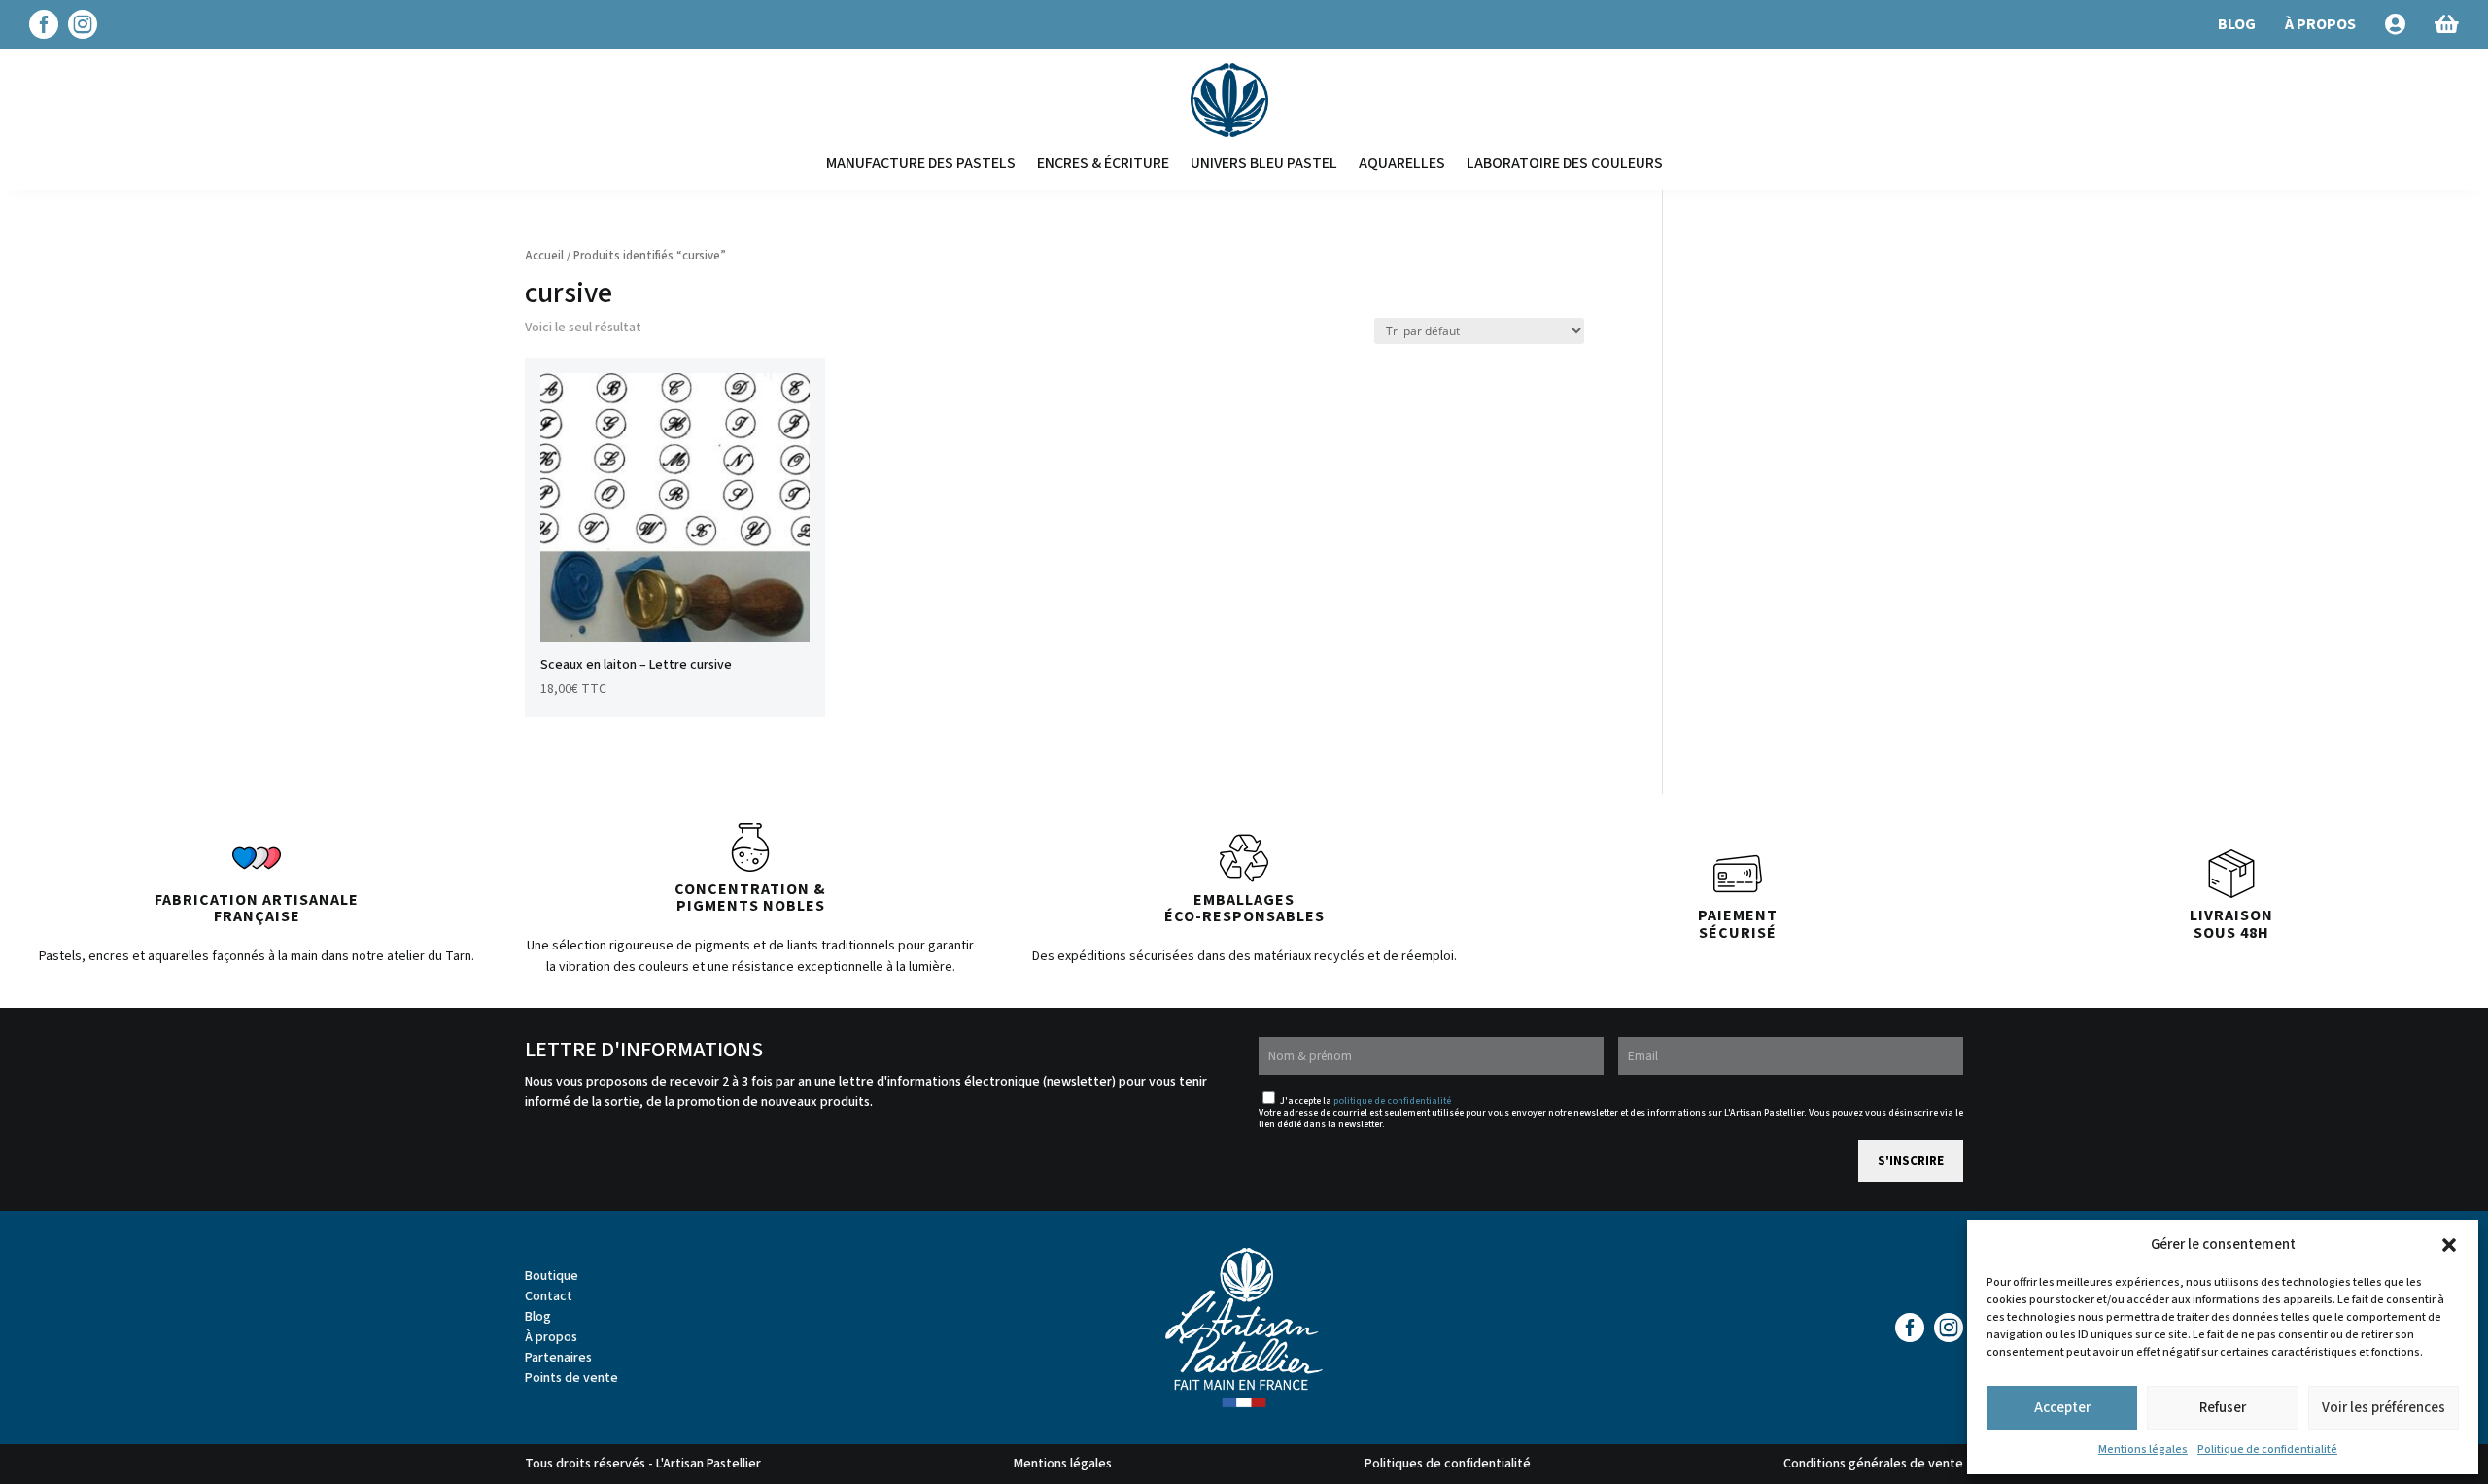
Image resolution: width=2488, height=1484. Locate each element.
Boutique (552, 1276)
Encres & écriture (1103, 163)
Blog (538, 1317)
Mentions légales (2143, 1449)
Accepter (2062, 1408)
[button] (2449, 1245)
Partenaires (558, 1358)
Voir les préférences (2384, 1408)
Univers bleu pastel (1264, 163)
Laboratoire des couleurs (1565, 163)
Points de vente (571, 1378)
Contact (549, 1296)
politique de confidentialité (1392, 1101)
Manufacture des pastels (921, 163)
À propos (551, 1337)
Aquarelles (1402, 163)
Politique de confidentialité (2267, 1449)
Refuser (2223, 1408)
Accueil (544, 256)
